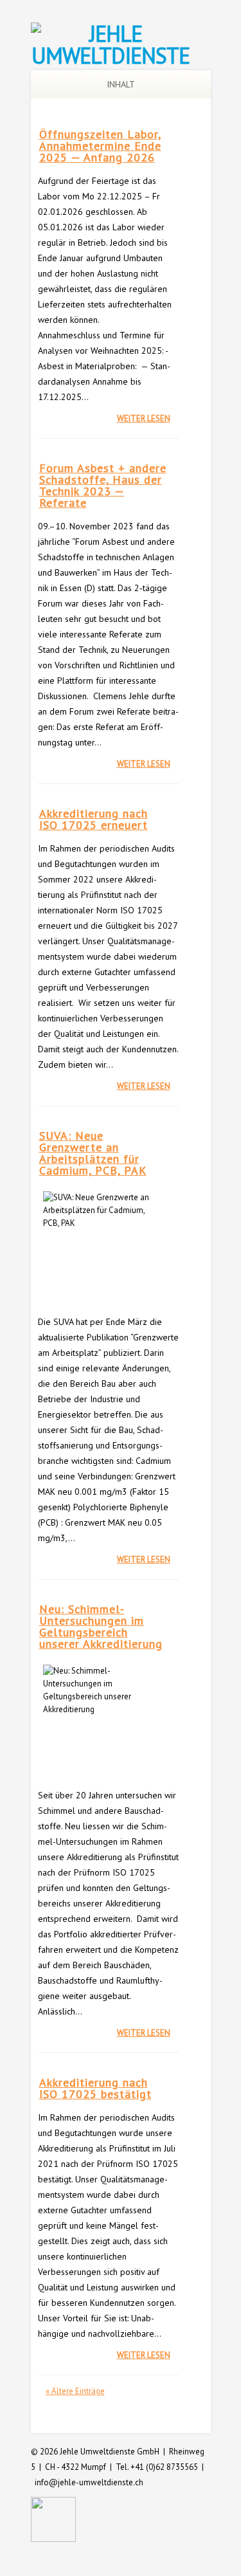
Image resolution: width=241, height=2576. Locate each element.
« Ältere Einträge (75, 2391)
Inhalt (121, 84)
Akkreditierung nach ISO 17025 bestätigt (95, 2088)
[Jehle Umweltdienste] (111, 55)
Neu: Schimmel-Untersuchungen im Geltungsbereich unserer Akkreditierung (101, 1626)
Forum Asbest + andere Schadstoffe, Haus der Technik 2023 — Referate (103, 485)
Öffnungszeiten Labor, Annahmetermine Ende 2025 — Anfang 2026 (100, 146)
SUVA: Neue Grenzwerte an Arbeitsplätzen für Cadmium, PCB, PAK (93, 1153)
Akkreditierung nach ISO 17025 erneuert (94, 819)
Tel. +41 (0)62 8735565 (157, 2467)
